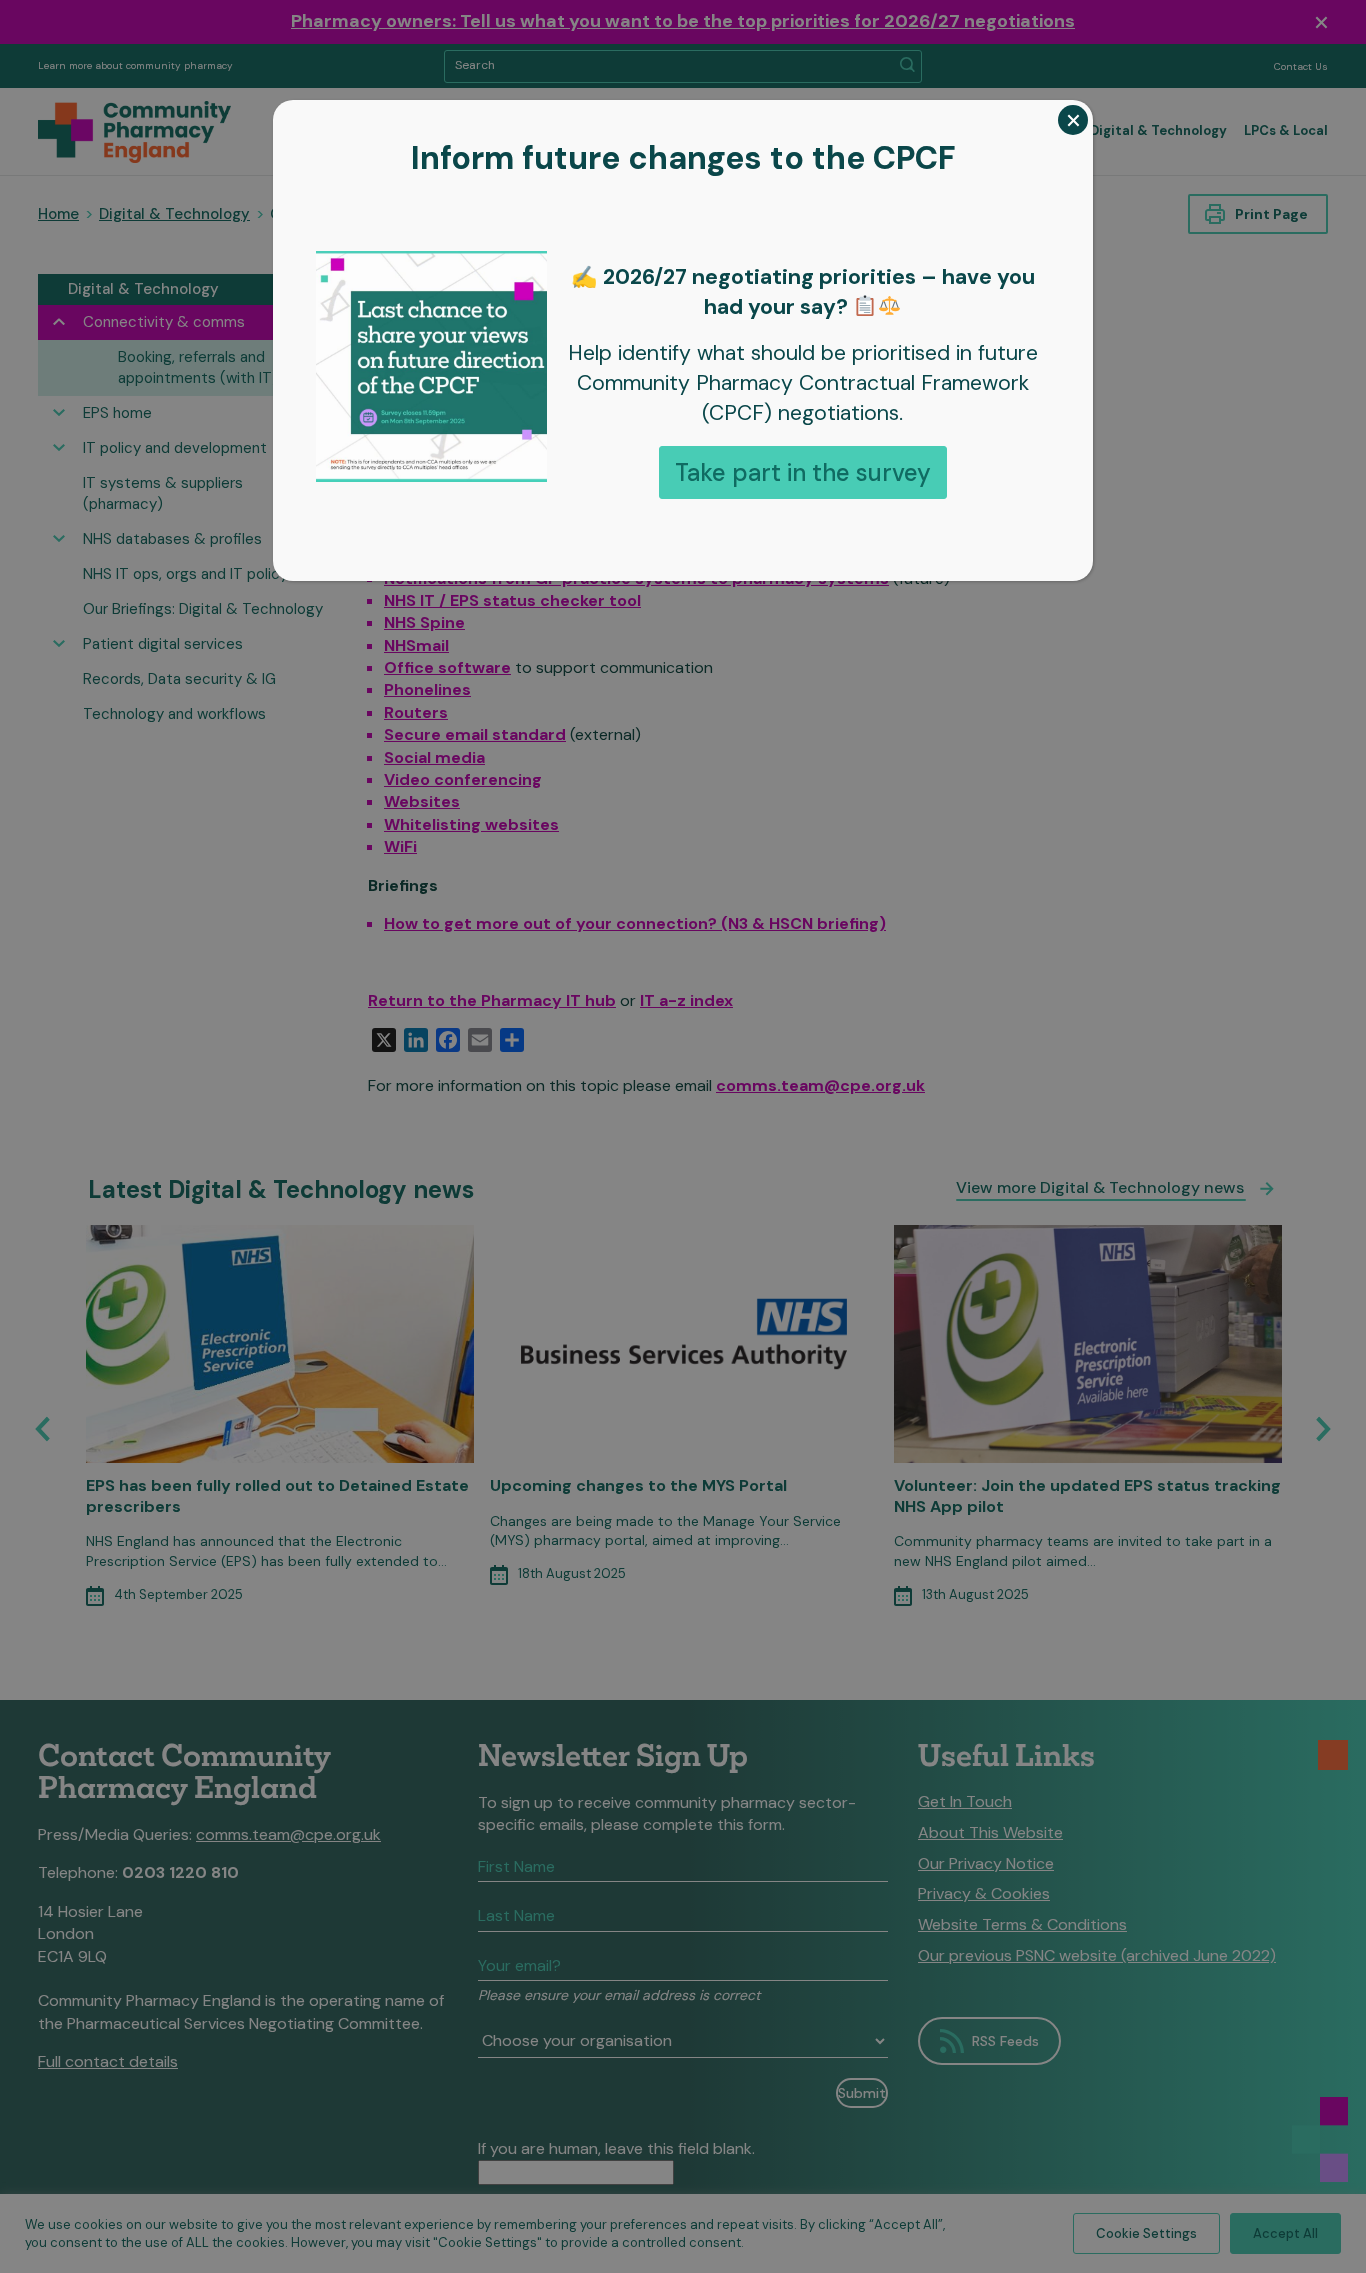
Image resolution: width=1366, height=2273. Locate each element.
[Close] (1073, 120)
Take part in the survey (803, 472)
